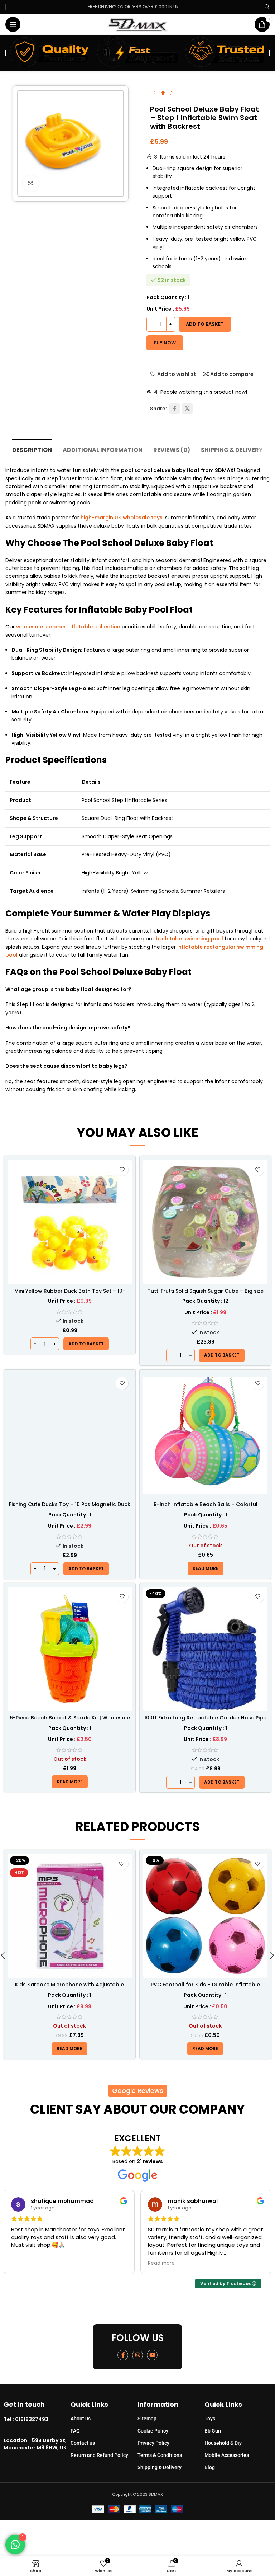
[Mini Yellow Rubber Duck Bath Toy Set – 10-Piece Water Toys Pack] (70, 1222)
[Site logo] (138, 24)
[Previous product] (154, 93)
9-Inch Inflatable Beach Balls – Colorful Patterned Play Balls (206, 1508)
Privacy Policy (153, 2443)
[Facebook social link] (174, 409)
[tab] (32, 449)
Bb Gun (213, 2431)
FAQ (75, 2431)
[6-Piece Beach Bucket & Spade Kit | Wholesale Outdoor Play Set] (70, 1649)
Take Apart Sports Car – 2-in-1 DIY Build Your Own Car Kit (205, 1988)
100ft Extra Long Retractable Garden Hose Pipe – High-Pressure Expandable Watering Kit (205, 1721)
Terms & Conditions (160, 2455)
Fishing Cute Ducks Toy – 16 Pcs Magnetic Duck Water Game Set (70, 1508)
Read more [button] (25, 2263)
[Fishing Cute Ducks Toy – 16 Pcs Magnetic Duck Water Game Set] (70, 1436)
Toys (210, 2419)
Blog (210, 2467)
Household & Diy (223, 2443)
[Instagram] (137, 2355)
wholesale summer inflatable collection (68, 627)
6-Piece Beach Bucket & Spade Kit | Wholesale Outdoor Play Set (70, 1721)
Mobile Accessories (227, 2455)
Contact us (83, 2443)
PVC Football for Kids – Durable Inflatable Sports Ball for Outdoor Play (70, 1988)
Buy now (165, 343)
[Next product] (172, 93)
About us (81, 2419)
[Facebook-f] (123, 2355)
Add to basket (205, 324)
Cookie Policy (153, 2431)
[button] (86, 1344)
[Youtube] (152, 2355)
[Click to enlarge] (31, 183)
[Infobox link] (37, 2420)
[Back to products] (163, 93)
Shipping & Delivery (160, 2467)
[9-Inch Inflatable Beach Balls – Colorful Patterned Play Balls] (205, 1436)
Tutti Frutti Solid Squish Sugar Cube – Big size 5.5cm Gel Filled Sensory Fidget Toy (206, 1294)
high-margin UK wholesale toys (122, 518)
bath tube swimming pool (189, 939)
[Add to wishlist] (122, 1169)
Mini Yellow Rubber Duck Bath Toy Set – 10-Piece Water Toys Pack (70, 1294)
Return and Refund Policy (99, 2455)
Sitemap (147, 2419)
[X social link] (187, 409)
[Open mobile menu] (13, 24)
